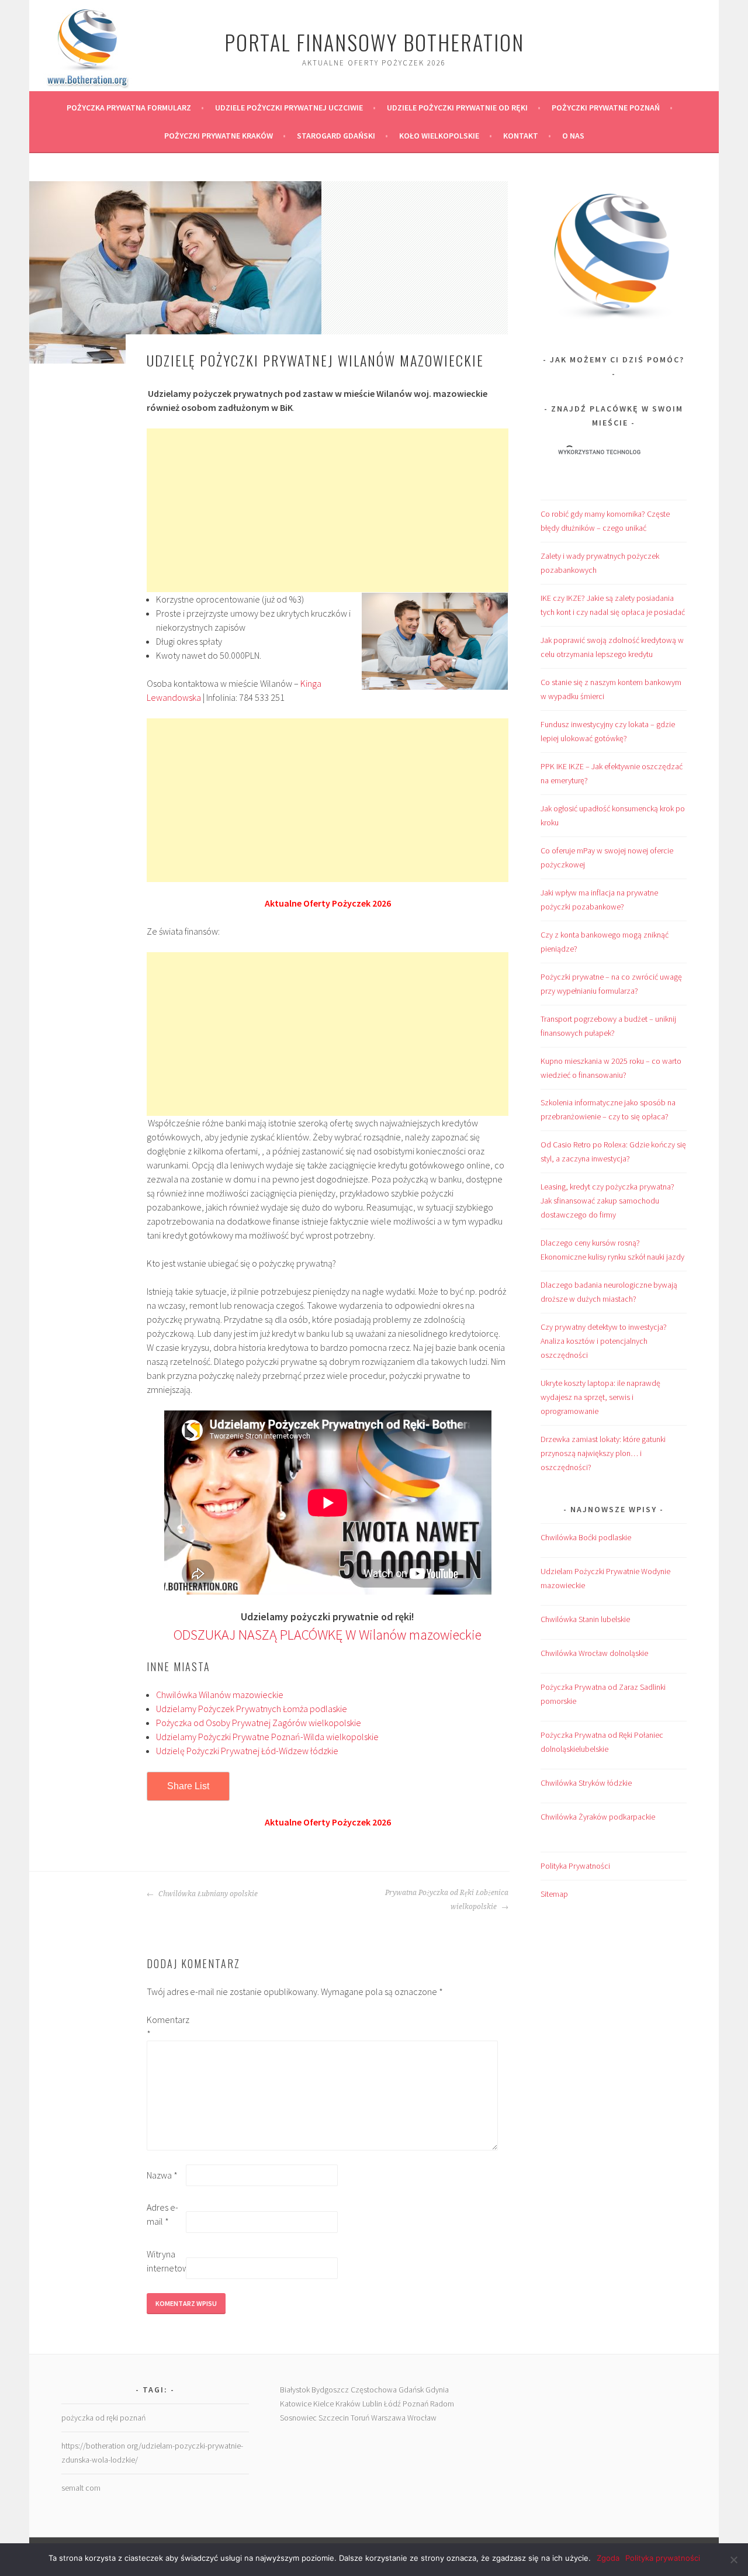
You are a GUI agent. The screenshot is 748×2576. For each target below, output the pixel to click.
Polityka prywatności (663, 2558)
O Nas (573, 136)
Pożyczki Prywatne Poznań (606, 108)
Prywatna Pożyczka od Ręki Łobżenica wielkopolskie (447, 1900)
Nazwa (162, 2175)
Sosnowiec (298, 2418)
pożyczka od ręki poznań (103, 2418)
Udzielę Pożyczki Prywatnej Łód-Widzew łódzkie (247, 1751)
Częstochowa (374, 2390)
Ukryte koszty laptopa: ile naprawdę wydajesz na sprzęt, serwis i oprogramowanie (600, 1397)
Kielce (323, 2404)
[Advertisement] (328, 510)
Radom (442, 2404)
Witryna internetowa (165, 2261)
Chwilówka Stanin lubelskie (585, 1619)
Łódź (392, 2404)
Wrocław (422, 2418)
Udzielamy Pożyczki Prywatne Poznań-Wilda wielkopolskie (267, 1737)
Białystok (295, 2390)
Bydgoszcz (330, 2390)
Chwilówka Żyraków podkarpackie (598, 1817)
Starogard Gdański (336, 136)
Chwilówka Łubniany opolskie (207, 1894)
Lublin (372, 2404)
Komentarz (165, 2027)
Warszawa (388, 2418)
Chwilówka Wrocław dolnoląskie (594, 1653)
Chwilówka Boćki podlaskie (586, 1537)
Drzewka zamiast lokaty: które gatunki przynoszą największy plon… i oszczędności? (603, 1453)
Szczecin (334, 2418)
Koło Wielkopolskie (439, 136)
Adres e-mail (162, 2214)
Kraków (348, 2404)
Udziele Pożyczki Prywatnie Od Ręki (457, 108)
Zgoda (608, 2558)
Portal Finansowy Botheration (374, 42)
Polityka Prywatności (575, 1866)
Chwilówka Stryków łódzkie (586, 1783)
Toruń (360, 2418)
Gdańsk (411, 2390)
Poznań (415, 2404)
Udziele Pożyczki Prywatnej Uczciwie (289, 108)
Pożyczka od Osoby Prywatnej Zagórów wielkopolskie (259, 1723)
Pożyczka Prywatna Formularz (129, 108)
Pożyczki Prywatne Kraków (219, 136)
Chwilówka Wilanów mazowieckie (220, 1695)
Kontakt (521, 136)
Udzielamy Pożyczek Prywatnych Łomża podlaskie (252, 1709)
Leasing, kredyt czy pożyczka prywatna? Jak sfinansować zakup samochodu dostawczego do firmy (607, 1201)
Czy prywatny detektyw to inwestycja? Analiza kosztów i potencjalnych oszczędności (604, 1341)
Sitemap (554, 1894)
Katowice (296, 2404)
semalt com (81, 2488)
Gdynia (437, 2390)
